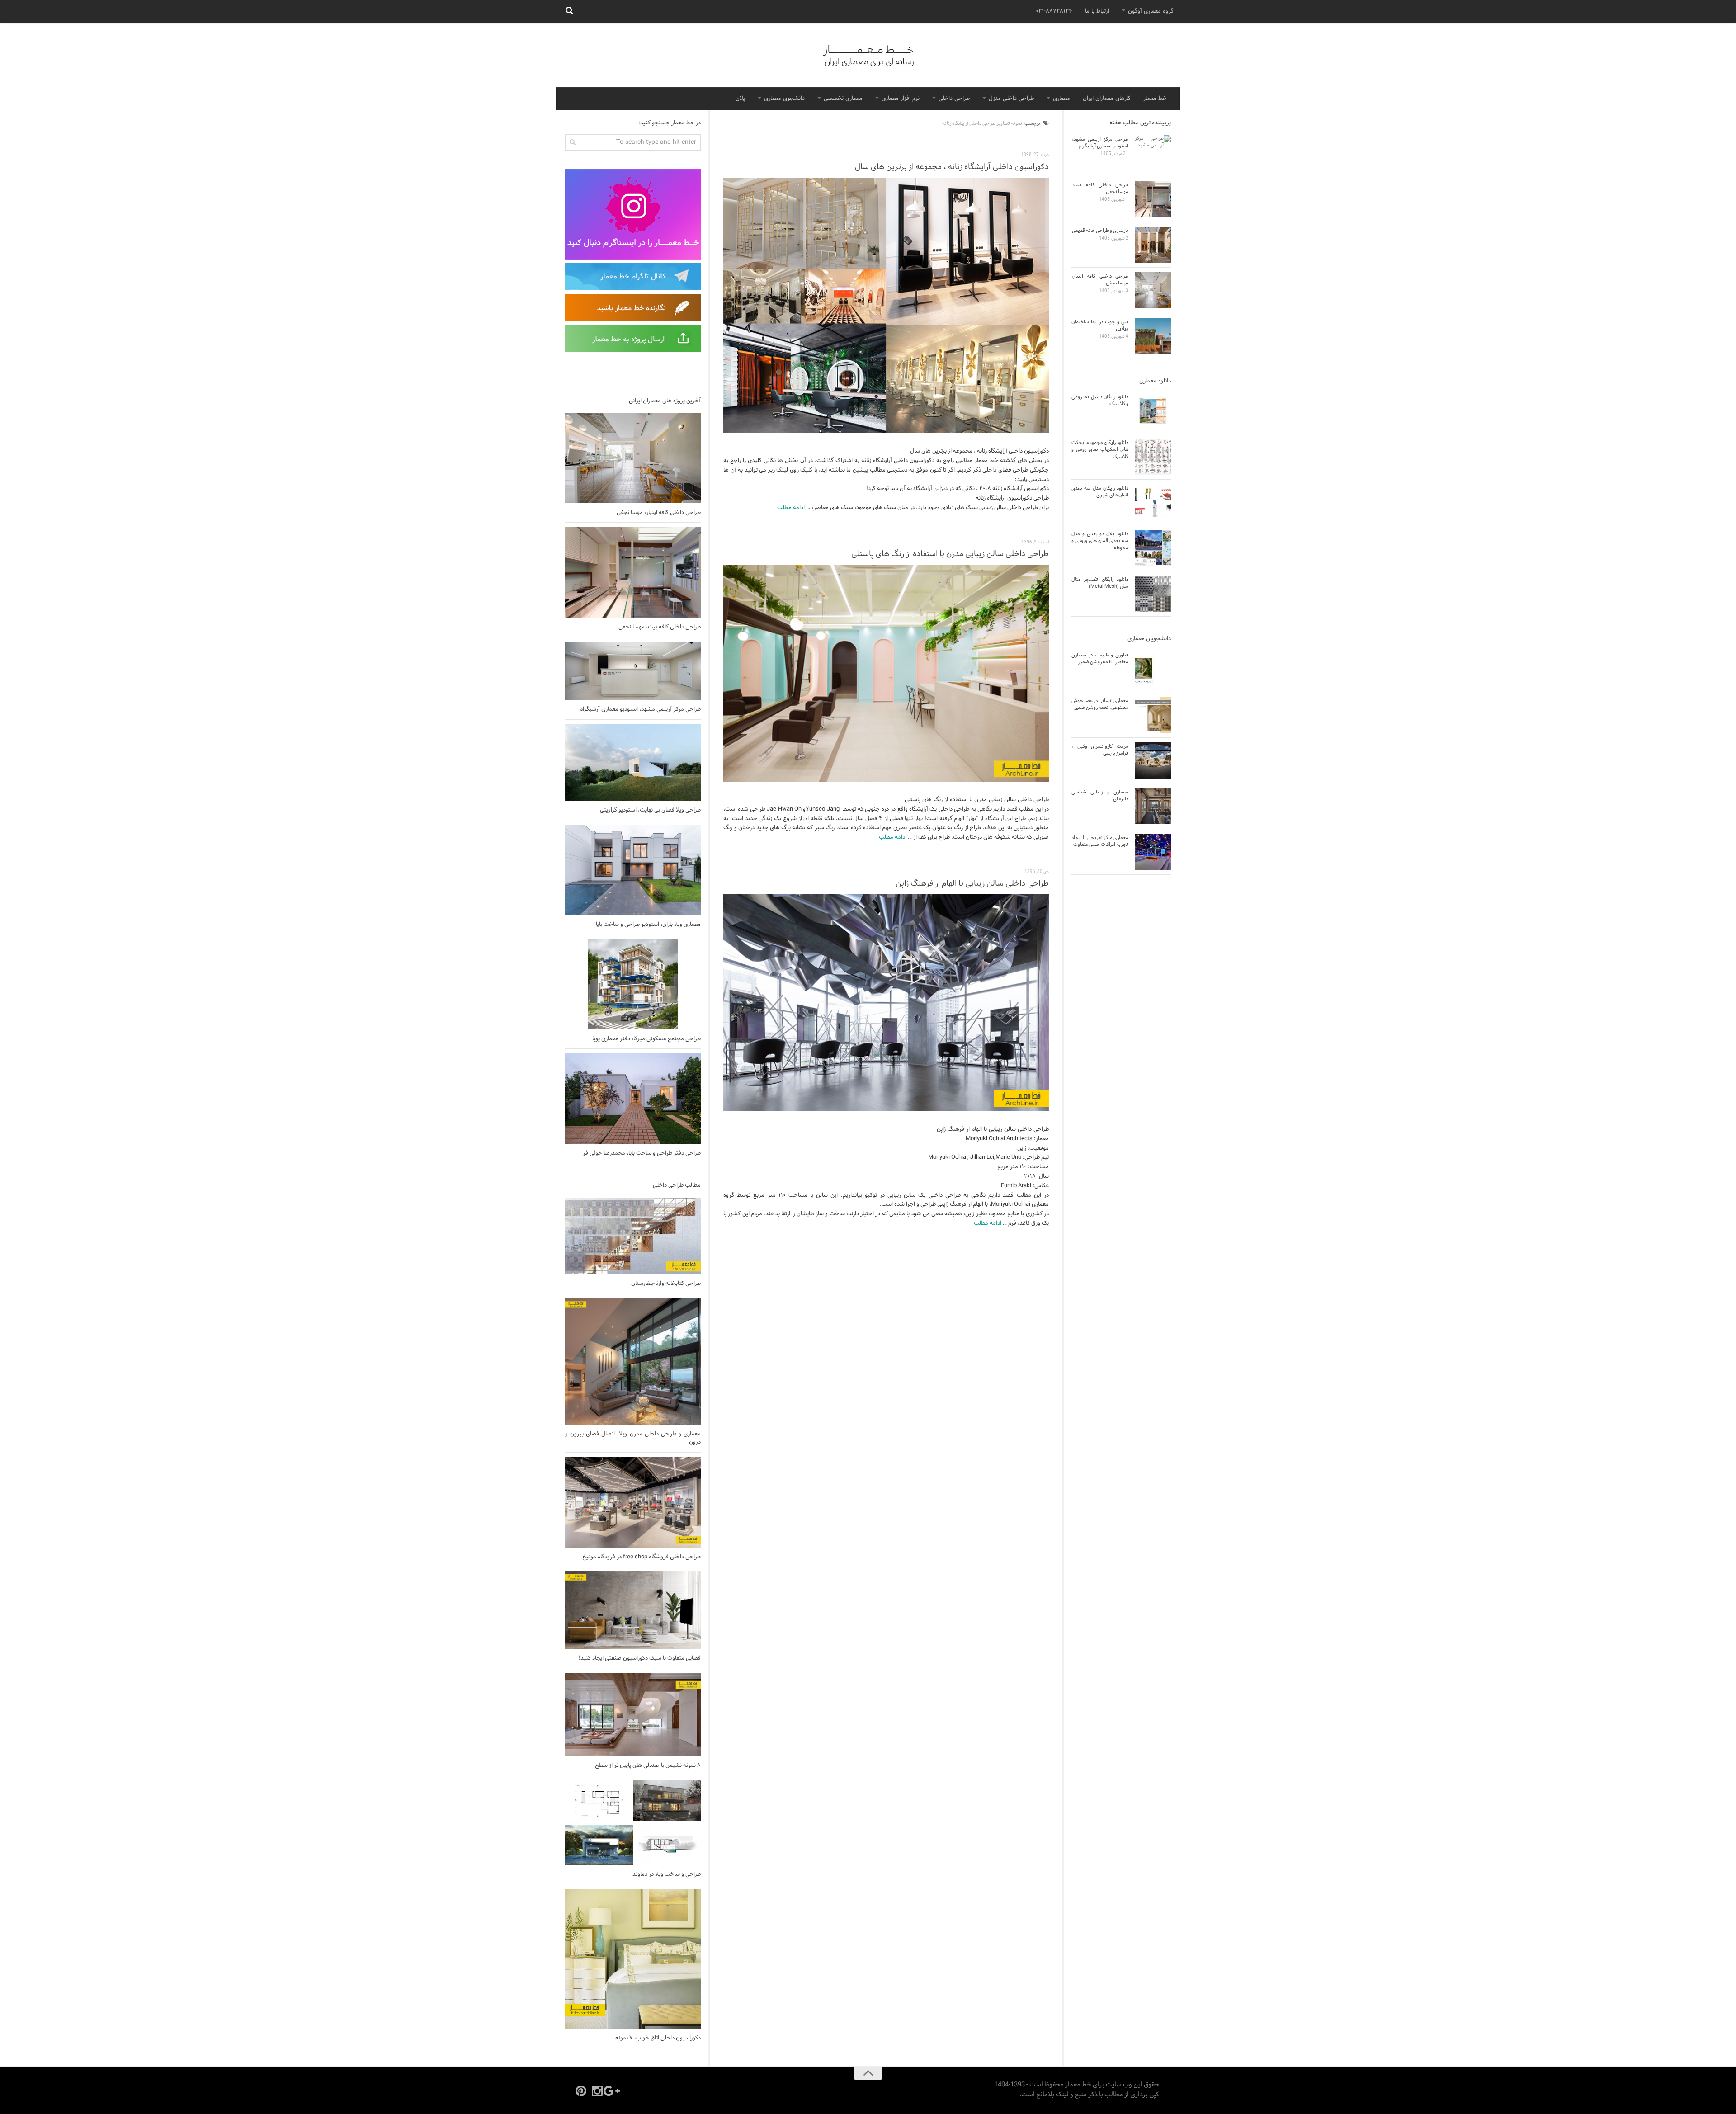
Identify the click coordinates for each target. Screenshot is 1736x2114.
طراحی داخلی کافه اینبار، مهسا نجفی (659, 513)
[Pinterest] (581, 2091)
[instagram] (597, 2091)
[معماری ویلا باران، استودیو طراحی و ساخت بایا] (633, 870)
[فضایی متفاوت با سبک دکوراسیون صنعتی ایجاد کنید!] (633, 1610)
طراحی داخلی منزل (1011, 99)
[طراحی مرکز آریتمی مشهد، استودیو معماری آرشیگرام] (633, 671)
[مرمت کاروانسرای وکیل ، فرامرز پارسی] (1153, 760)
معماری (1061, 99)
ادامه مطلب (791, 508)
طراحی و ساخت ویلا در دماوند (667, 1874)
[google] (613, 2091)
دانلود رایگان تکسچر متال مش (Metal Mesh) (1100, 583)
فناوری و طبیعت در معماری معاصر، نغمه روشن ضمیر (1100, 658)
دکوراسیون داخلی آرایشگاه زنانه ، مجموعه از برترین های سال (952, 167)
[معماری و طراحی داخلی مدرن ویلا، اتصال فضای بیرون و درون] (633, 1361)
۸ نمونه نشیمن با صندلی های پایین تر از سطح (648, 1765)
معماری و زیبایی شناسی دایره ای (1100, 795)
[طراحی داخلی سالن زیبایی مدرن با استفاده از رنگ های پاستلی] (886, 673)
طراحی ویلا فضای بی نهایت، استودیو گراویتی (650, 810)
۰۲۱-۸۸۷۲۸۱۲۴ (1054, 11)
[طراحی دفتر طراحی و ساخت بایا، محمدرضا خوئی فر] (633, 1099)
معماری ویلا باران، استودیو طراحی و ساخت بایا (648, 925)
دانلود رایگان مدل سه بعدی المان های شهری (1100, 492)
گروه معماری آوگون (1151, 11)
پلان (740, 99)
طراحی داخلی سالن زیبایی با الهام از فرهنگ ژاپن (972, 884)
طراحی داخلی (954, 99)
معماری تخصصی (843, 99)
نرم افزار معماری (901, 99)
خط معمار (1155, 99)
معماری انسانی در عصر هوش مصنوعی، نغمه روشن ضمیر (1100, 704)
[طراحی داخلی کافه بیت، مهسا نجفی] (633, 572)
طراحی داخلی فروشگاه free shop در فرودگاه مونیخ (642, 1557)
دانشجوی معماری (784, 99)
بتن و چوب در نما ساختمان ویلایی (1100, 325)
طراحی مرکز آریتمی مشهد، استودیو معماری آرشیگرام (640, 709)
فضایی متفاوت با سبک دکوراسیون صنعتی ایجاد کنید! (640, 1658)
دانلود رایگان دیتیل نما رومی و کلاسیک (1100, 400)
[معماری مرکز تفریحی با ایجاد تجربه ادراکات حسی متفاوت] (1153, 852)
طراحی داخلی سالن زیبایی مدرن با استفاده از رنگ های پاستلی (950, 554)
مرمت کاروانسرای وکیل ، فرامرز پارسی (1100, 750)
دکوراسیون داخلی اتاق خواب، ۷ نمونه (658, 2038)
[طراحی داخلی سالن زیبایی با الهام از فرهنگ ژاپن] (886, 1003)
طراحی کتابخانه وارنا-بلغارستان (666, 1283)
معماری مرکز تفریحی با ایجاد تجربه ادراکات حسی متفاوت (1100, 841)
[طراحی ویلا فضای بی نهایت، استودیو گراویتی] (633, 762)
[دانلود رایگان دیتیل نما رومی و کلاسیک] (1153, 411)
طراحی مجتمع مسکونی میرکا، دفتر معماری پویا (646, 1039)
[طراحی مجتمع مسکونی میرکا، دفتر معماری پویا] (633, 984)
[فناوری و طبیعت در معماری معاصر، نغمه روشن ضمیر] (1153, 669)
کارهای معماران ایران (1107, 99)
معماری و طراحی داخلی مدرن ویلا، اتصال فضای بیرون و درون (633, 1438)
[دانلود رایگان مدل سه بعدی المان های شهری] (1153, 502)
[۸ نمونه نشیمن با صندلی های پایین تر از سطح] (633, 1714)
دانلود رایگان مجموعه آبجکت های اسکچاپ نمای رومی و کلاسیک (1100, 450)
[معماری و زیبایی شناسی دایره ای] (1153, 806)
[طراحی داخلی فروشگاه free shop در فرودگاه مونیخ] (633, 1502)
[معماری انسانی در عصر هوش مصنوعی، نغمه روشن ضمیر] (1153, 715)
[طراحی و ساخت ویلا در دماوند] (633, 1822)
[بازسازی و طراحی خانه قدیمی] (1153, 245)
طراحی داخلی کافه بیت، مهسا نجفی (660, 627)
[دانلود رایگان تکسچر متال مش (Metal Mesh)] (1153, 594)
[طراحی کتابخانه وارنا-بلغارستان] (633, 1236)
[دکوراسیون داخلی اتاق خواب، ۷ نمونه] (633, 1958)
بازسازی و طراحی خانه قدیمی (1100, 231)
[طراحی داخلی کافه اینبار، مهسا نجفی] (633, 458)
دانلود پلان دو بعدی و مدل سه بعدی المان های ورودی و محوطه (1100, 541)
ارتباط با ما (1097, 11)
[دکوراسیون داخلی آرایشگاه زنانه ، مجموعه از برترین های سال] (886, 306)
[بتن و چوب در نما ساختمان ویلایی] (1153, 336)
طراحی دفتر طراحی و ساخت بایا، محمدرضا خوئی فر (642, 1153)
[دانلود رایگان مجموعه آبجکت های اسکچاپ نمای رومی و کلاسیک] (1153, 457)
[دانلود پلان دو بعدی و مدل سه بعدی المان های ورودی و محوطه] (1153, 548)
